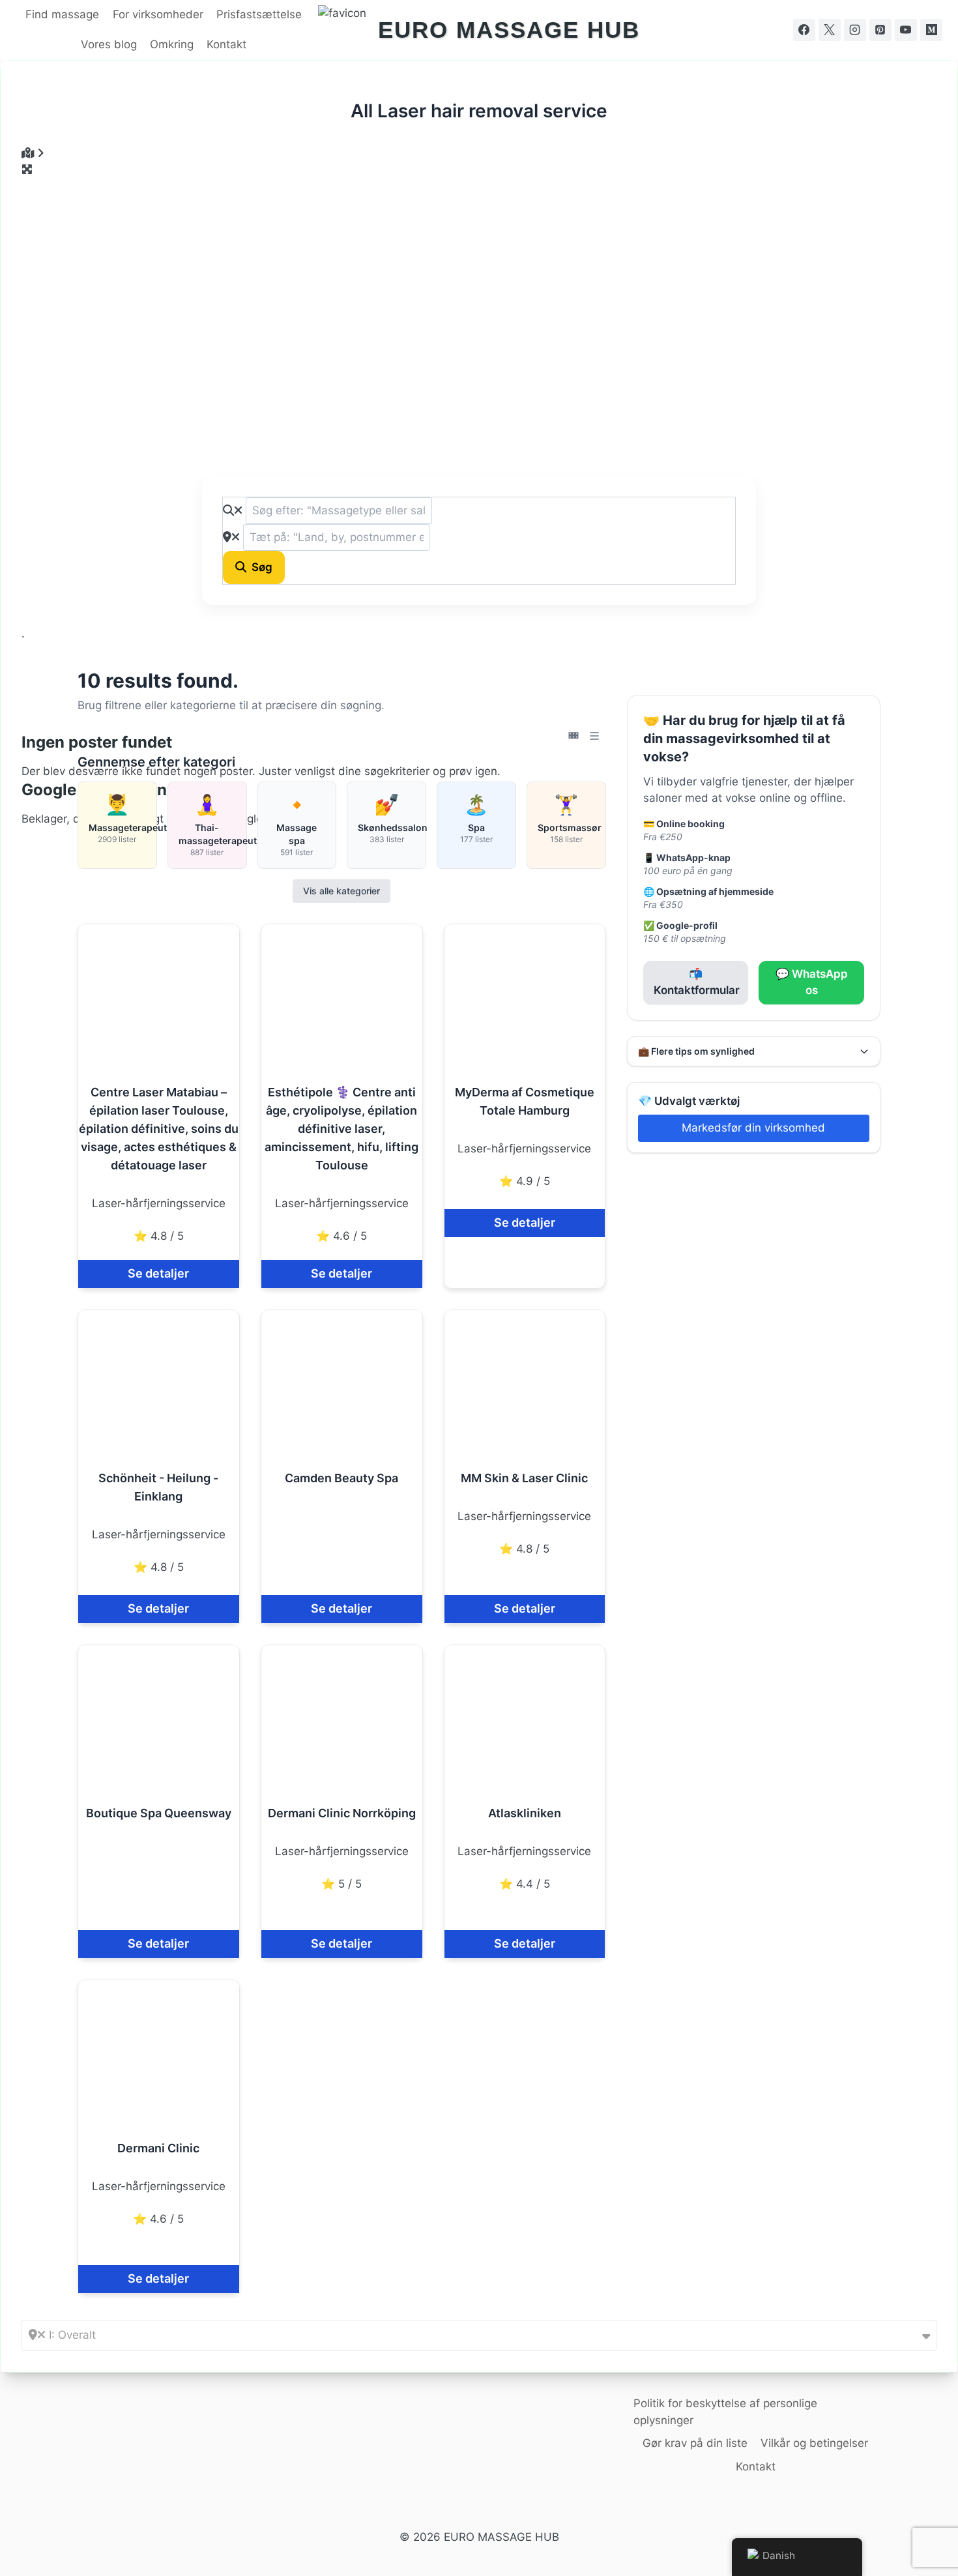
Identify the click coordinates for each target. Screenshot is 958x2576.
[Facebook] (804, 30)
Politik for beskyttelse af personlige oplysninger (725, 2412)
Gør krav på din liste (695, 2443)
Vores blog (109, 44)
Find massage (62, 14)
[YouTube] (906, 30)
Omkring (172, 44)
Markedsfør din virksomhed (753, 1128)
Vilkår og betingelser (814, 2443)
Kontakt (226, 44)
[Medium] (931, 30)
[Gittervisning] (573, 736)
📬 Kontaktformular (697, 982)
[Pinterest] (880, 30)
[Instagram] (855, 30)
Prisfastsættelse (259, 14)
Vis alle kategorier (341, 891)
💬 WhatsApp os (812, 982)
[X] (830, 30)
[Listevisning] (594, 736)
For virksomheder (158, 14)
